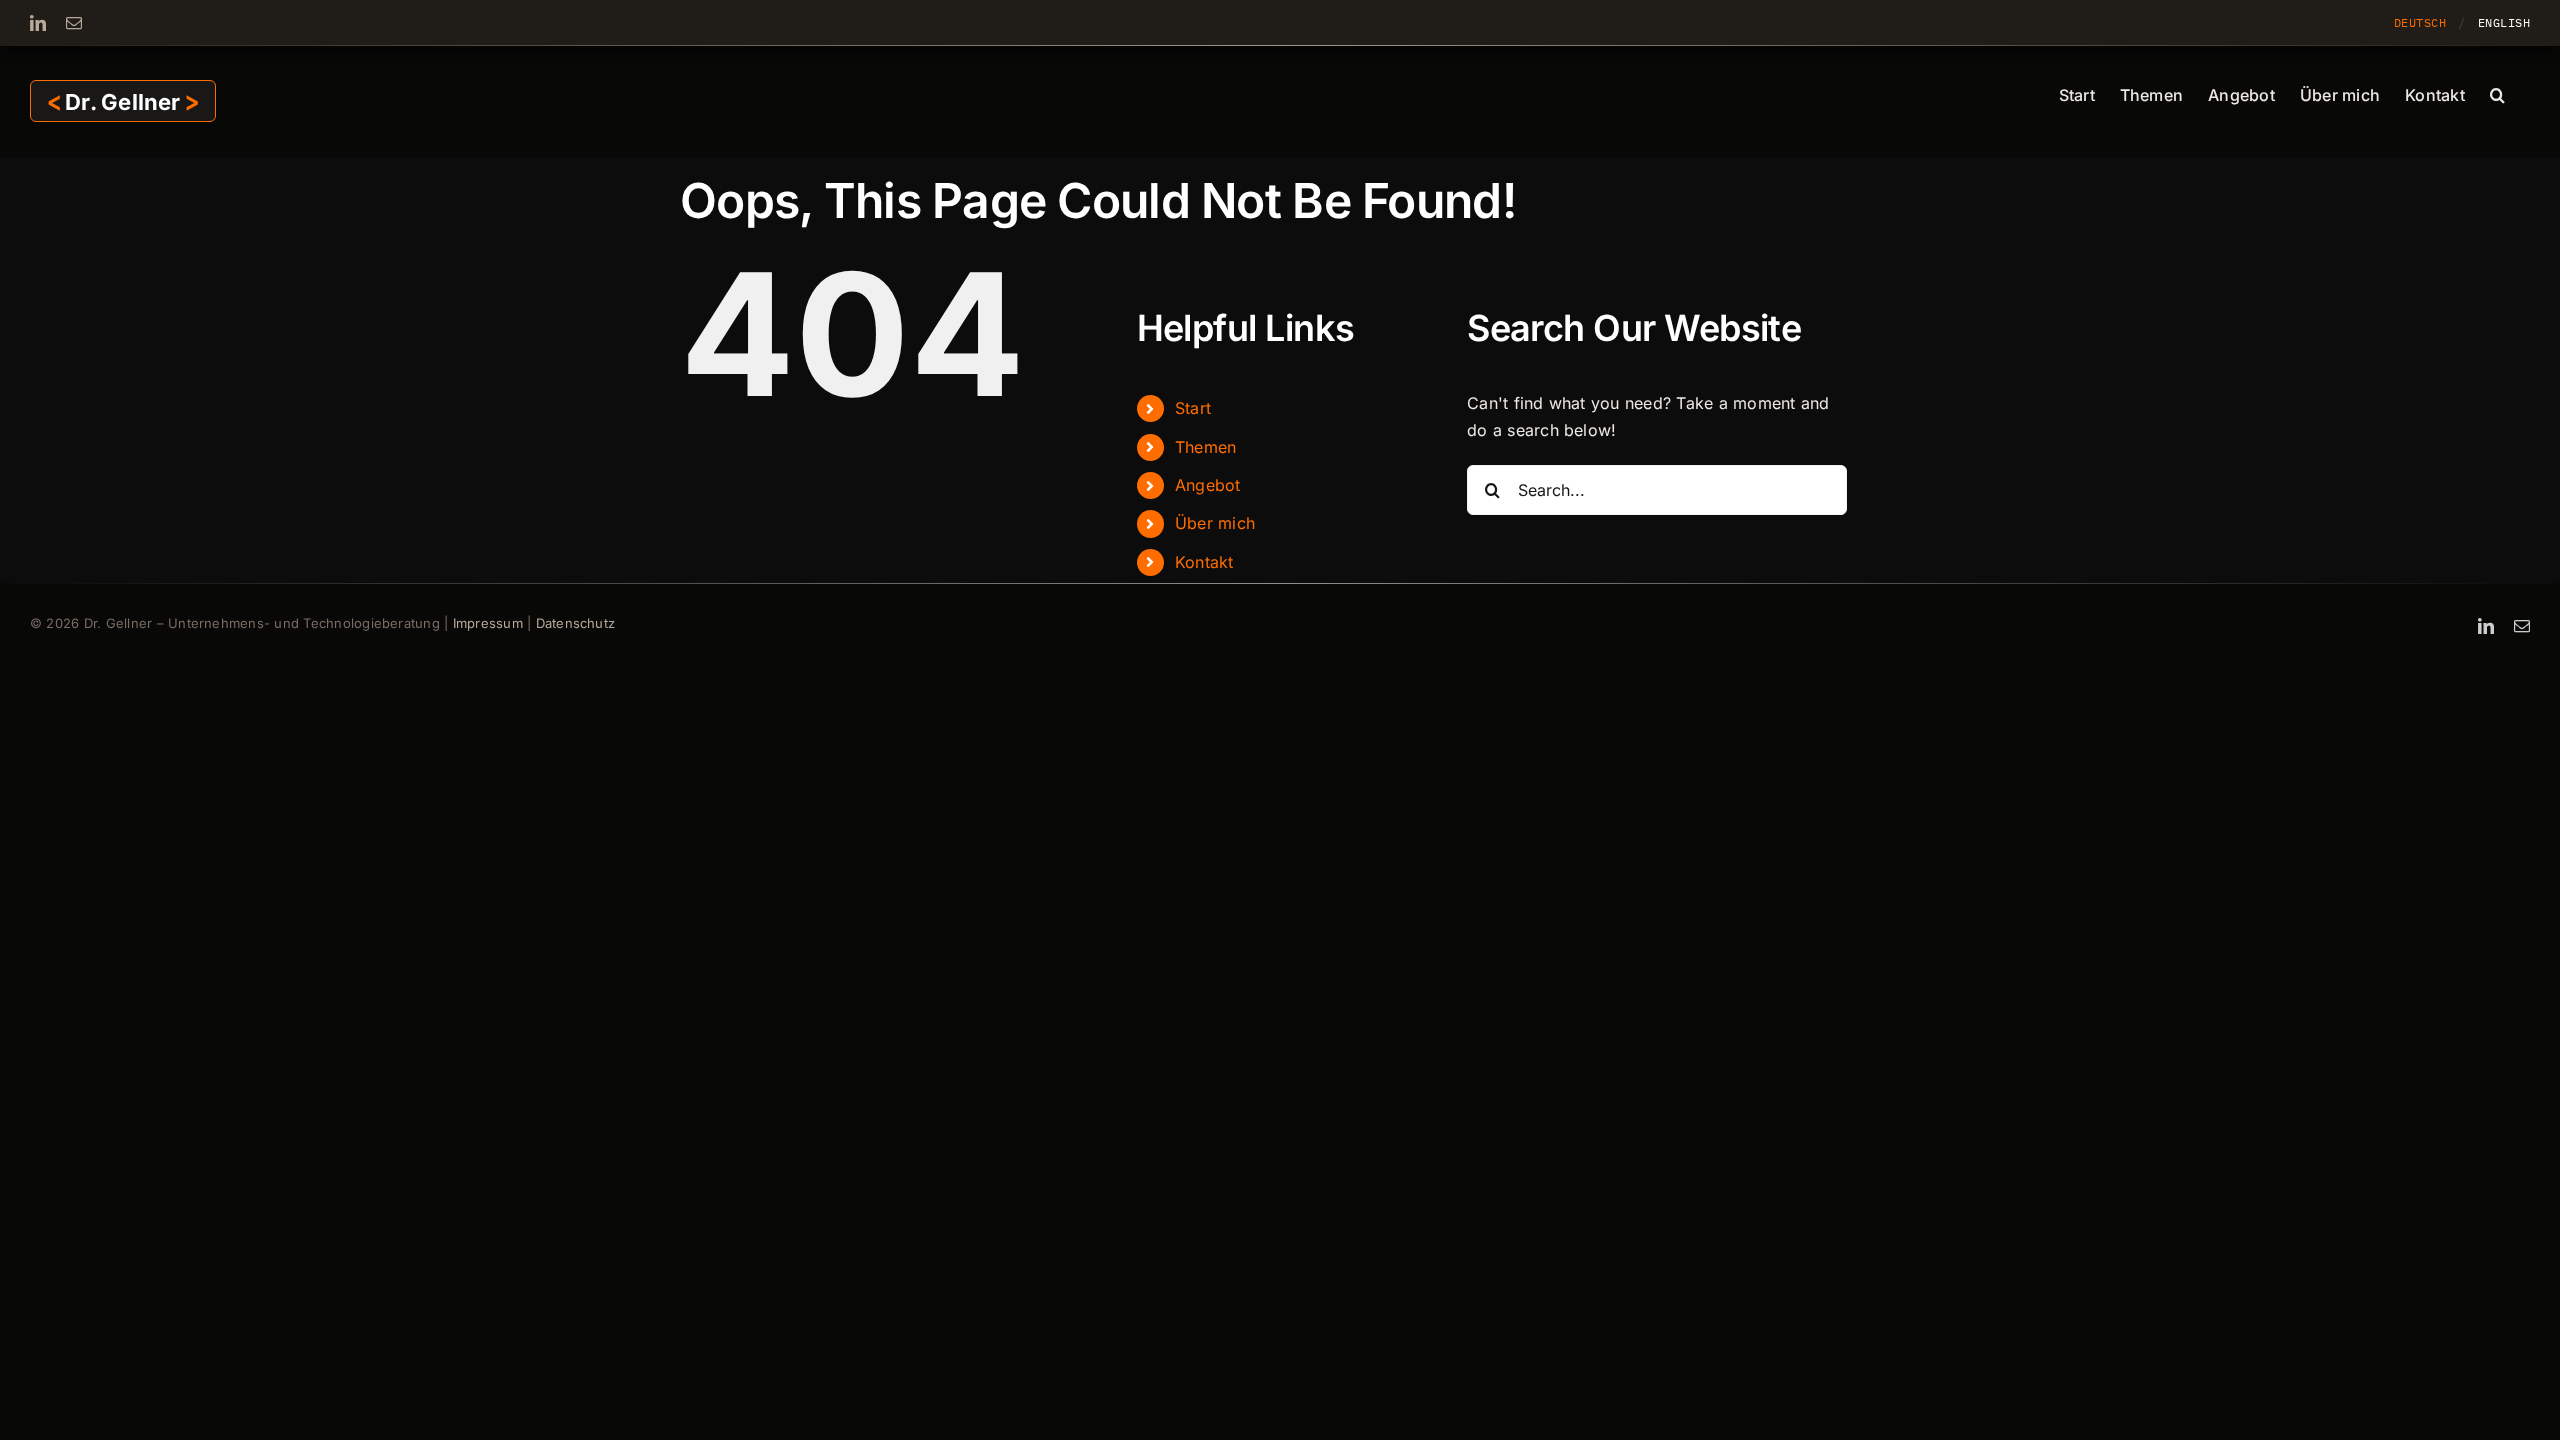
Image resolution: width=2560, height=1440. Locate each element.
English (2504, 22)
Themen (1205, 447)
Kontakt (1204, 562)
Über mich (1215, 523)
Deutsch (2420, 22)
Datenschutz (576, 623)
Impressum (488, 623)
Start (1193, 408)
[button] (2497, 93)
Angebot (1208, 485)
